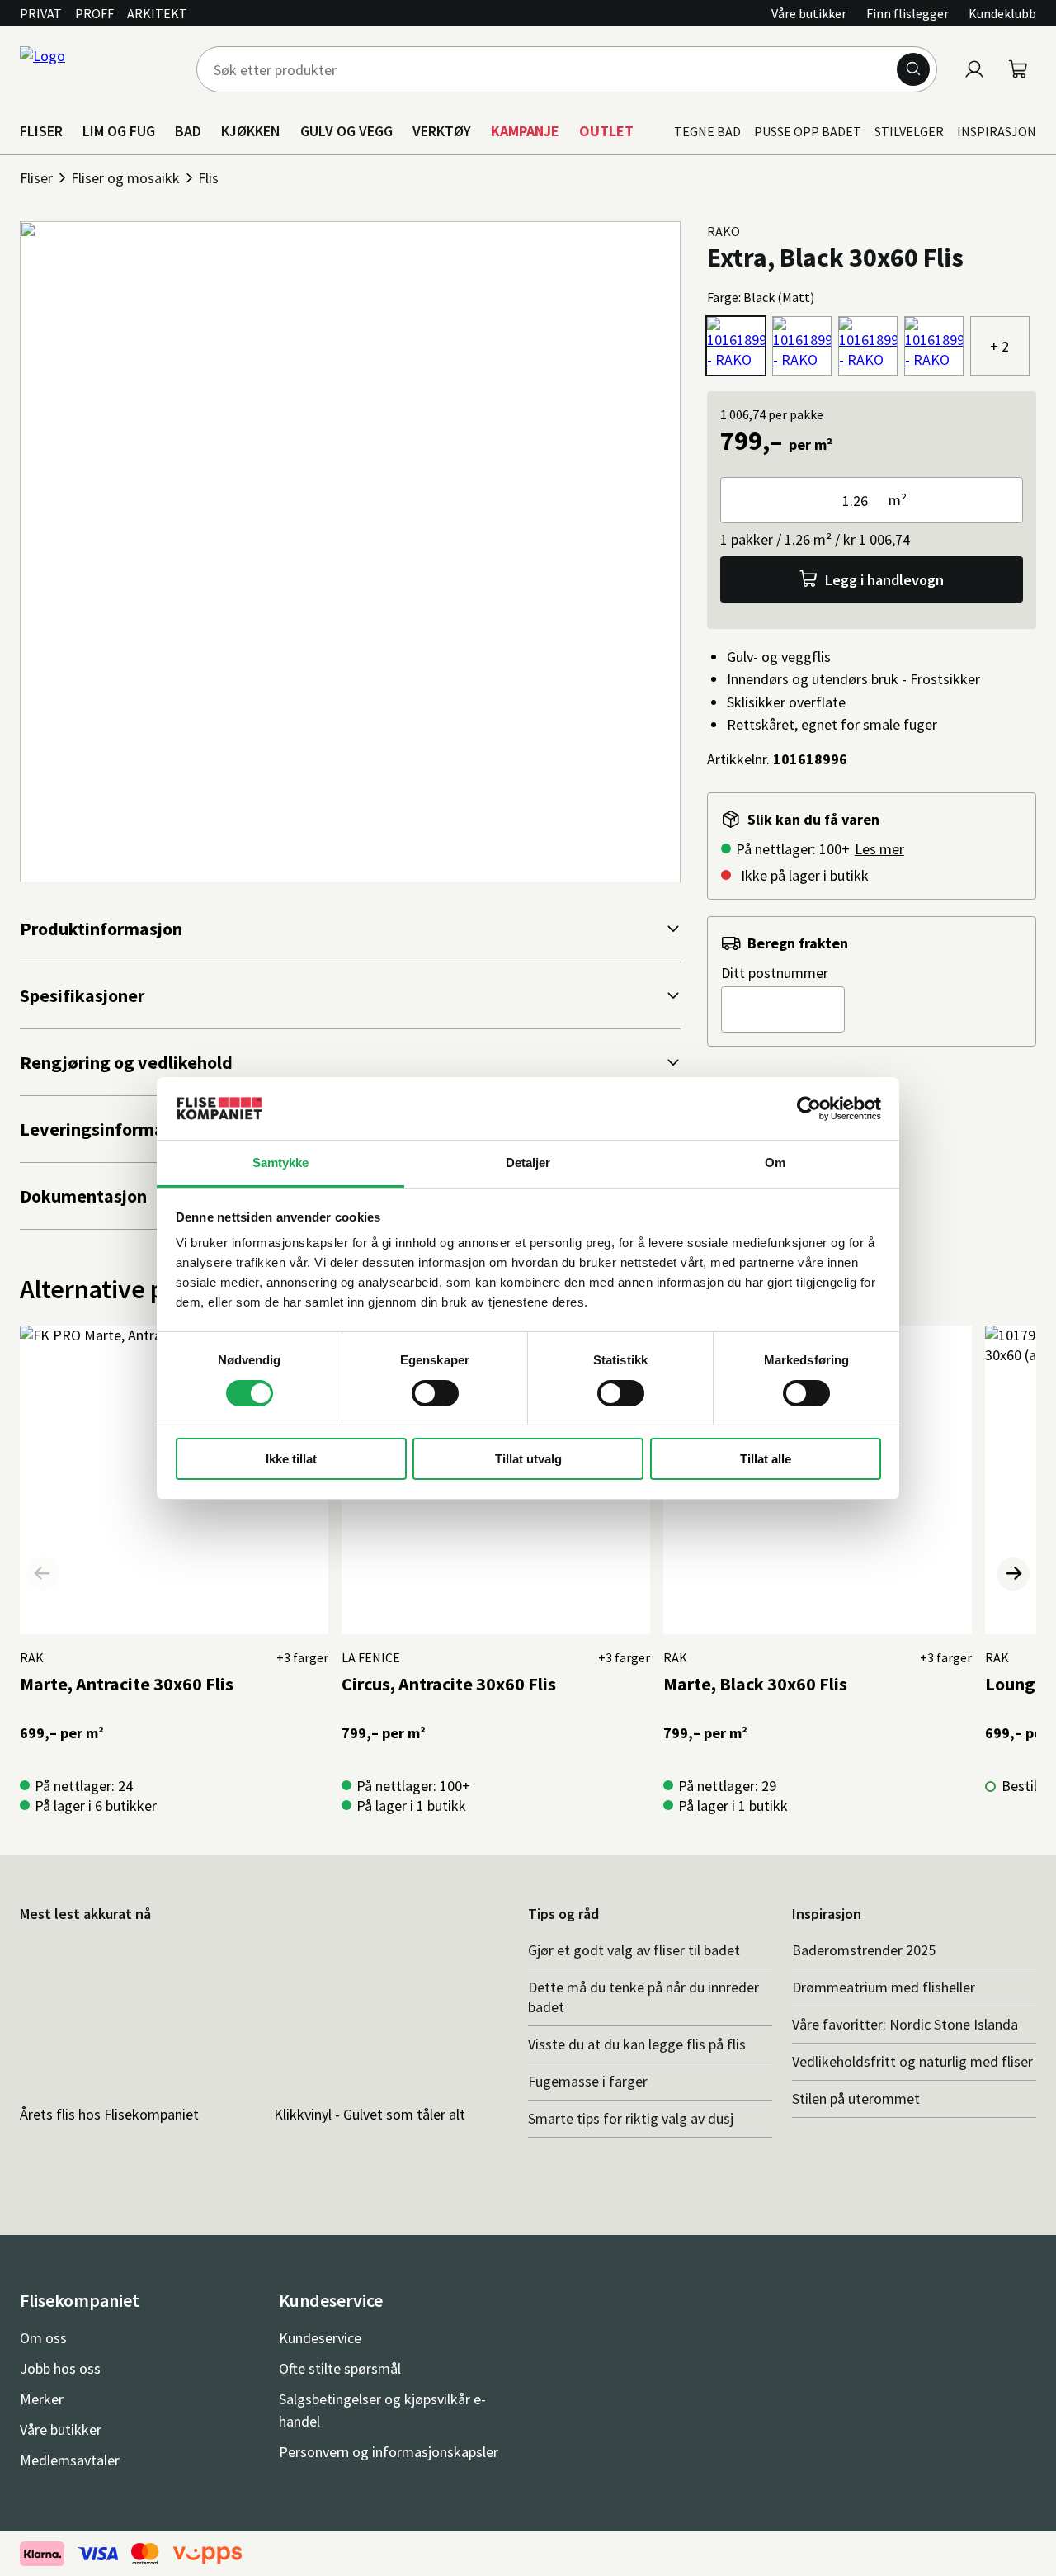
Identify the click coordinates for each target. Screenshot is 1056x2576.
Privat (41, 13)
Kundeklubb (1002, 13)
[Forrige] (43, 1574)
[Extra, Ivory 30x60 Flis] (802, 346)
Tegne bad (707, 131)
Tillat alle (766, 1459)
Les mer (879, 849)
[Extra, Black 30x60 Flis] (736, 346)
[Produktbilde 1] (350, 552)
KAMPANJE (525, 131)
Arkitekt (157, 13)
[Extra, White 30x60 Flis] (934, 346)
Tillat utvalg (528, 1459)
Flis (208, 178)
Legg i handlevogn (884, 580)
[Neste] (1013, 1574)
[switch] (435, 1393)
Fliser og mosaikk (125, 178)
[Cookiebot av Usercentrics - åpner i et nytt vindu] (809, 1108)
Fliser (36, 178)
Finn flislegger (907, 13)
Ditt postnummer (775, 973)
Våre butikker (809, 13)
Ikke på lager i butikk (805, 875)
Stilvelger (909, 131)
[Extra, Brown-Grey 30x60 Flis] (868, 346)
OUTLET (606, 131)
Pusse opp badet (808, 131)
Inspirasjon (997, 131)
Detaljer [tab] (528, 1163)
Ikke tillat (291, 1459)
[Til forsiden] (98, 69)
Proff (94, 13)
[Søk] (913, 69)
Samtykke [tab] (281, 1163)
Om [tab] (775, 1163)
